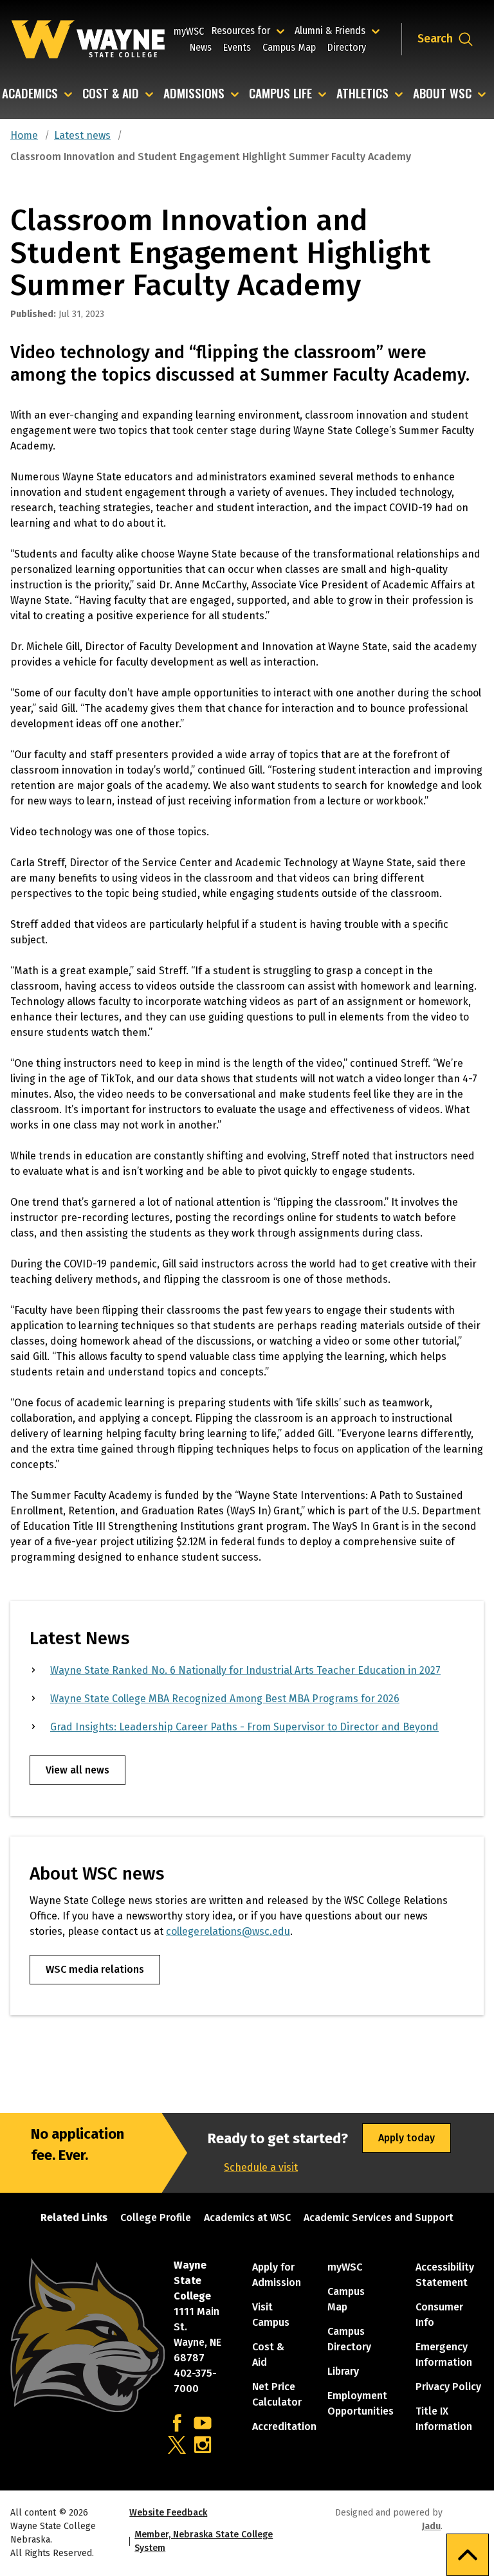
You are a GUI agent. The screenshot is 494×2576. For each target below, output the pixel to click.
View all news (78, 1770)
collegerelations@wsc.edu (228, 1931)
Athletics (362, 94)
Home (24, 135)
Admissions (194, 94)
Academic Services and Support (379, 2218)
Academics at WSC (247, 2218)
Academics (30, 94)
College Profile (156, 2218)
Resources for (250, 30)
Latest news (82, 135)
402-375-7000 (195, 2381)
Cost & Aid (111, 94)
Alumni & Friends (333, 30)
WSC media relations (95, 1969)
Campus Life (280, 94)
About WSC (442, 94)
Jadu (431, 2526)
